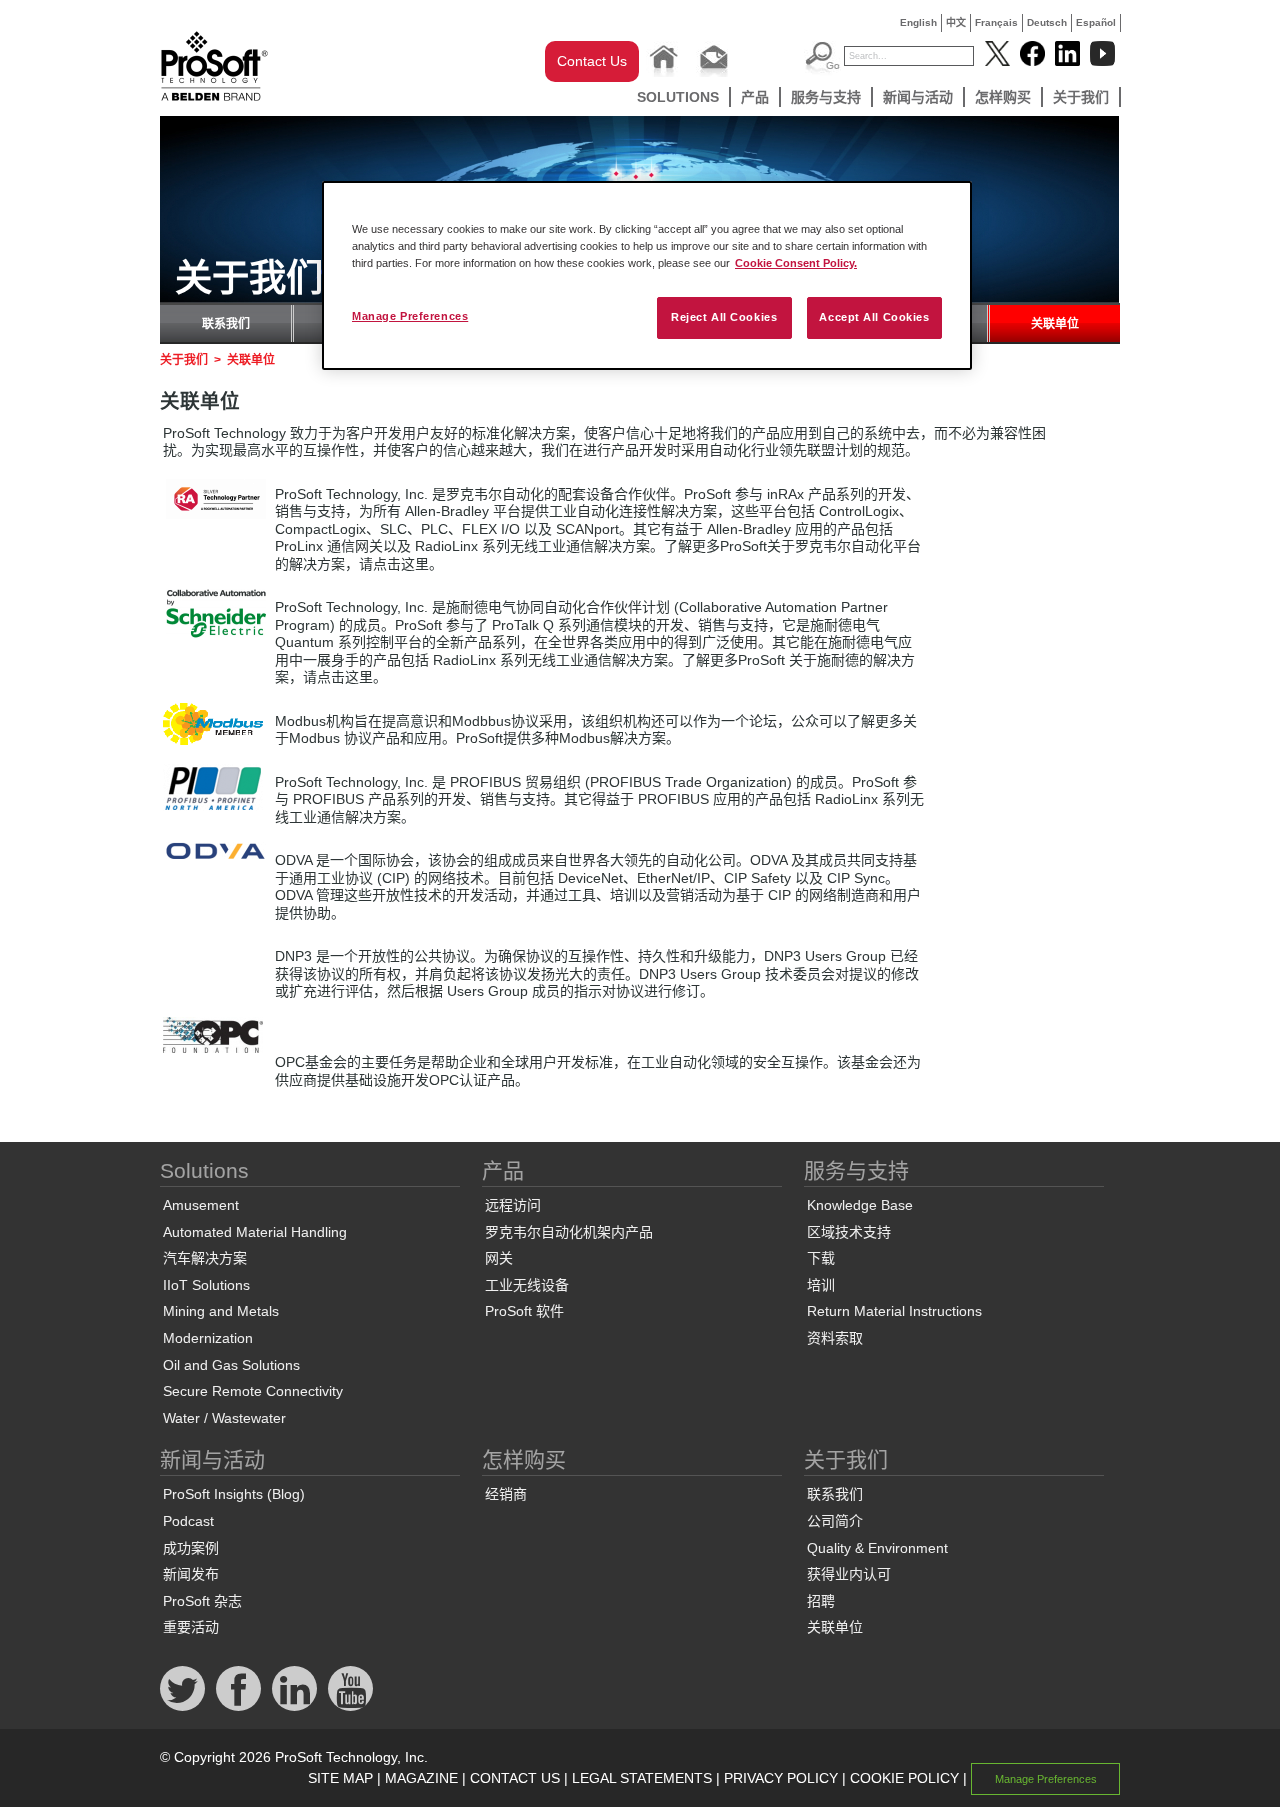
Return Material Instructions (894, 1311)
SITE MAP (340, 1778)
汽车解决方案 (205, 1258)
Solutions (678, 97)
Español (1096, 22)
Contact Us (592, 61)
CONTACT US (515, 1778)
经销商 (506, 1494)
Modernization (208, 1338)
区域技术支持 (849, 1232)
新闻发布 (191, 1574)
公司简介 (835, 1521)
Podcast (188, 1521)
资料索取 (835, 1338)
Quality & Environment (877, 1548)
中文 (956, 22)
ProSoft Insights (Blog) (234, 1494)
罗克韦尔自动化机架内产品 (569, 1232)
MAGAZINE (421, 1778)
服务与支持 (826, 97)
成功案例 (191, 1548)
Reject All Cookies (724, 317)
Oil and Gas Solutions (231, 1365)
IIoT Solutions (206, 1285)
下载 (821, 1258)
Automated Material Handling (255, 1232)
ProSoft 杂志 (202, 1601)
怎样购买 (1003, 97)
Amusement (201, 1205)
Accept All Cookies (874, 317)
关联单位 (1055, 324)
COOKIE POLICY (904, 1778)
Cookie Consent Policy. (796, 263)
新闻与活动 (918, 97)
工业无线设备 (527, 1285)
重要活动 (191, 1627)
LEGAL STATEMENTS (642, 1778)
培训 (821, 1285)
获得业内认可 (849, 1574)
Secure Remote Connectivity (253, 1391)
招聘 (821, 1601)
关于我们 (1081, 97)
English (918, 22)
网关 (499, 1258)
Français (996, 22)
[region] (647, 275)
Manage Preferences (410, 316)
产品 (755, 97)
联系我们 (226, 324)
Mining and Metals (221, 1311)
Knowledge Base (860, 1205)
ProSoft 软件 (524, 1311)
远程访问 (513, 1205)
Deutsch (1047, 22)
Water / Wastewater (224, 1418)
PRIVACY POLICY (781, 1778)
